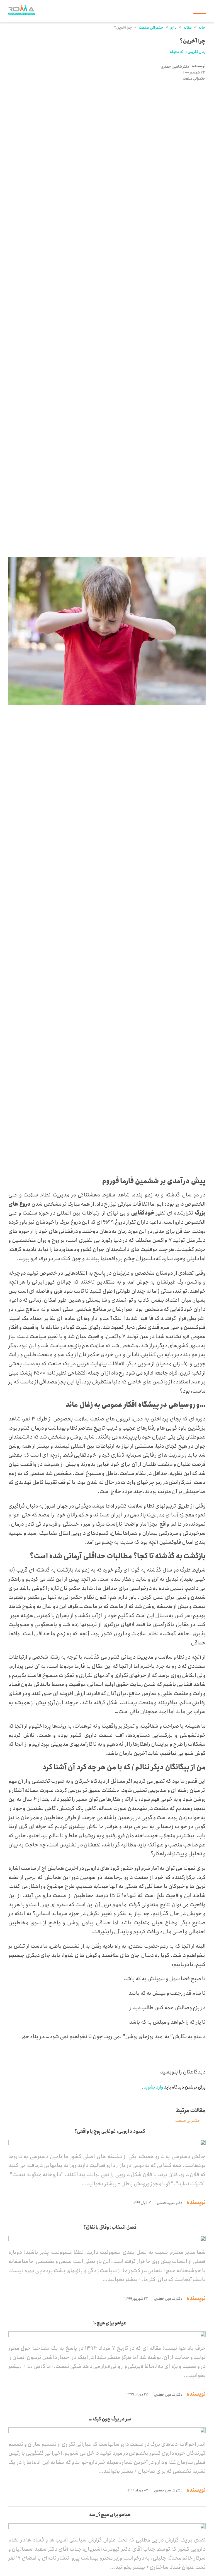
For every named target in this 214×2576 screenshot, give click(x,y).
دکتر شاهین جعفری (175, 67)
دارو (173, 28)
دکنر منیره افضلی (170, 2203)
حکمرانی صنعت (151, 28)
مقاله (188, 28)
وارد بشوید (153, 2087)
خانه (202, 28)
